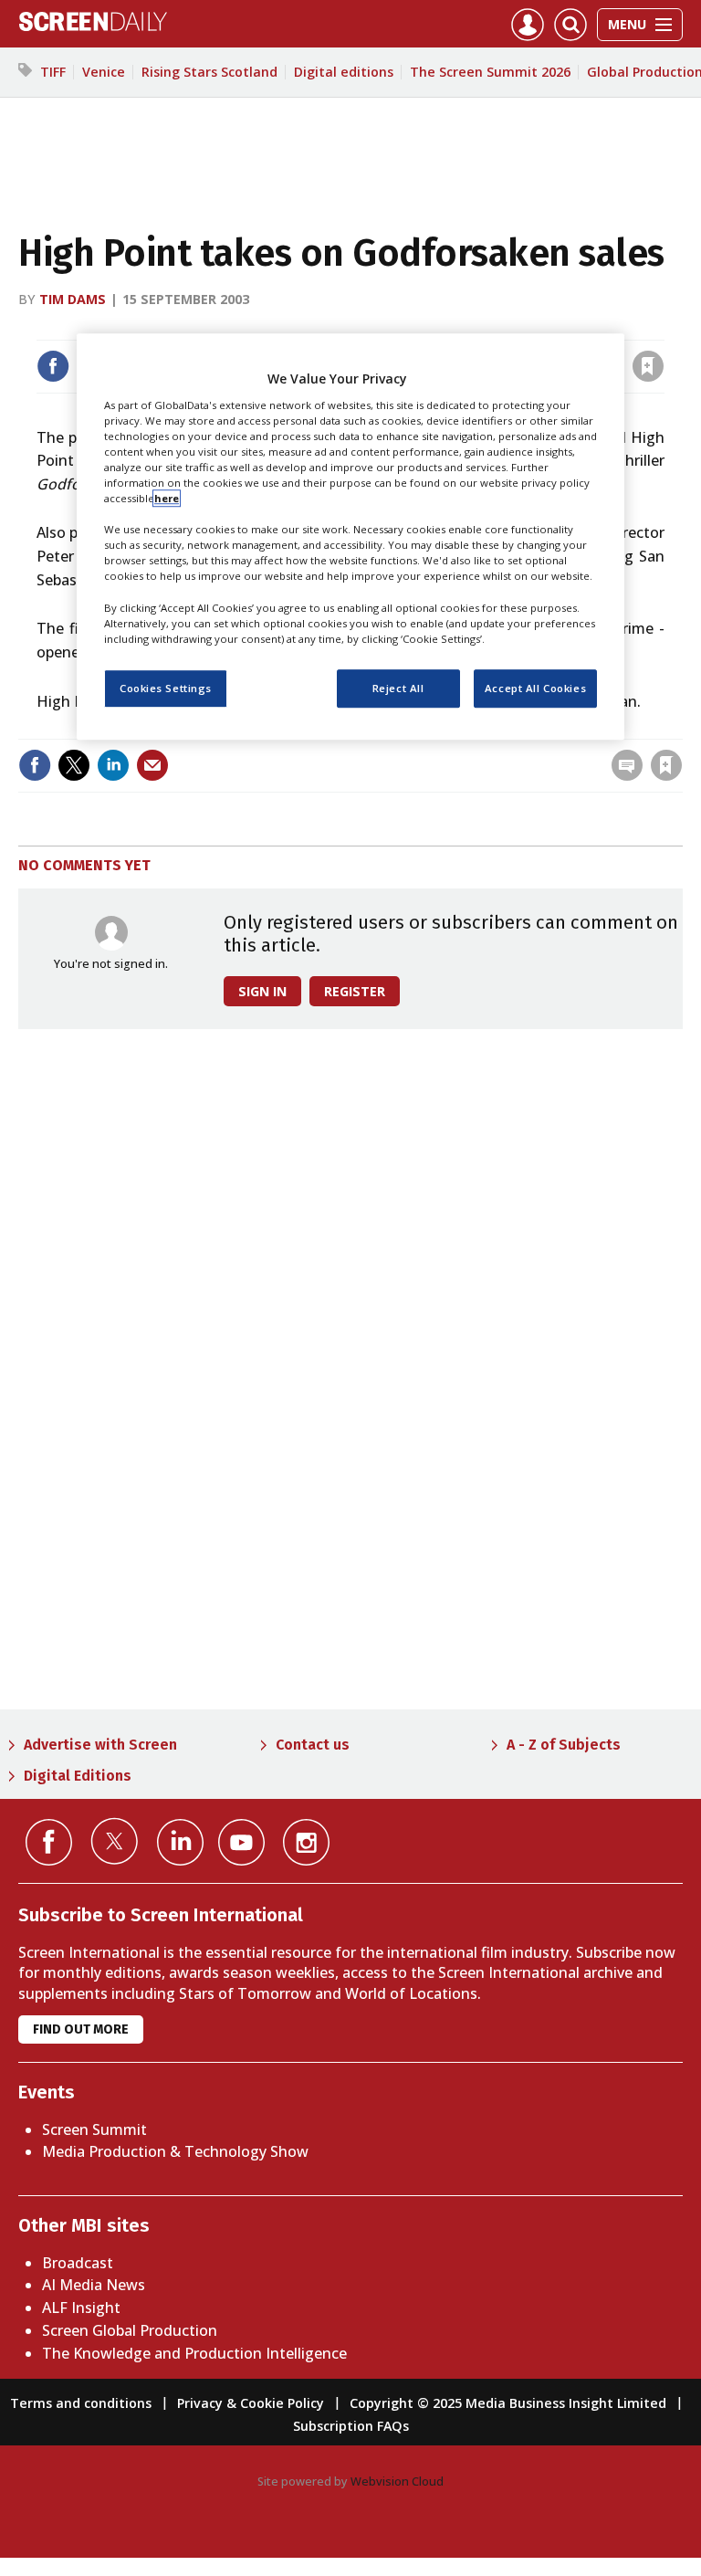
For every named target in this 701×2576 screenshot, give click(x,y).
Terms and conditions (81, 2403)
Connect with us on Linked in (180, 1842)
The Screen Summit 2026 (490, 72)
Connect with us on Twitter (115, 1841)
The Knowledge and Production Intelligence (194, 2353)
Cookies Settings (166, 688)
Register (355, 991)
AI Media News (94, 2285)
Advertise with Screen (100, 1745)
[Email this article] (152, 765)
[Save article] (648, 366)
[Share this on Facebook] (53, 366)
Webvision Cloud (397, 2481)
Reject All (398, 688)
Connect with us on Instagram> (306, 1842)
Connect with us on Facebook (49, 1842)
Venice (104, 72)
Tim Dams (73, 299)
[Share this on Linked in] (113, 765)
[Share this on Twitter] (74, 765)
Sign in (409, 328)
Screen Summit (94, 2129)
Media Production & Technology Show (175, 2151)
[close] (662, 328)
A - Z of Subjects (564, 1745)
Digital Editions (78, 1776)
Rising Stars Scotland (209, 72)
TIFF (53, 72)
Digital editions (344, 72)
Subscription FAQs (351, 2426)
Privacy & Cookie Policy (251, 2403)
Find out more (81, 2029)
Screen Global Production (130, 2330)
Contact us (313, 1745)
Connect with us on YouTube (241, 1842)
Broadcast (78, 2263)
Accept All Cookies (535, 688)
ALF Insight (81, 2308)
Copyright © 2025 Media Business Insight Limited (508, 2403)
